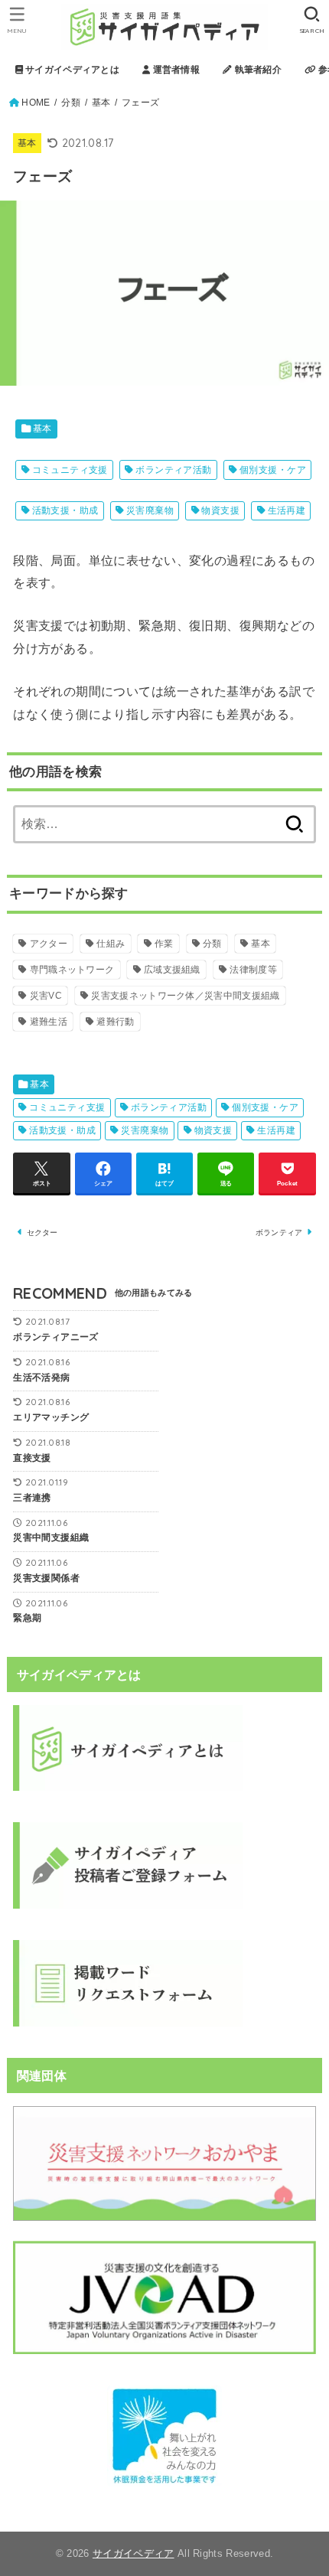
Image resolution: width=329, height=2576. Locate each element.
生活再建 (287, 510)
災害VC (46, 996)
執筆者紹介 (257, 70)
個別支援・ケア (273, 470)
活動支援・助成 (65, 510)
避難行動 (115, 1022)
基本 (101, 103)
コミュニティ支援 (70, 470)
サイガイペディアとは (71, 70)
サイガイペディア (134, 2553)
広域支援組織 (172, 970)
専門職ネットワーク (72, 970)
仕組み (111, 944)
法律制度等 (253, 970)
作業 (164, 944)
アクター (49, 944)
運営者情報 (175, 70)
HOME (36, 103)
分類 (71, 103)
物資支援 (220, 510)
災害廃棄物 (150, 510)
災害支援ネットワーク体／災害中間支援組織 (185, 996)
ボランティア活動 (173, 470)
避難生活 (49, 1022)
